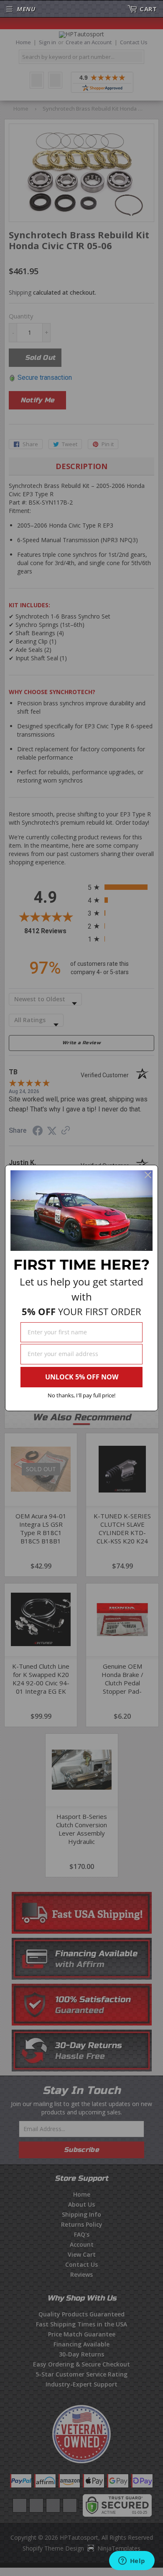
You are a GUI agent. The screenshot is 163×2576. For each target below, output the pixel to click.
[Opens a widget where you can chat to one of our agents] (132, 2561)
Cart (148, 9)
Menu (26, 9)
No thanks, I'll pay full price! (81, 1395)
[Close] (148, 1175)
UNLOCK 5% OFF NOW (82, 1377)
